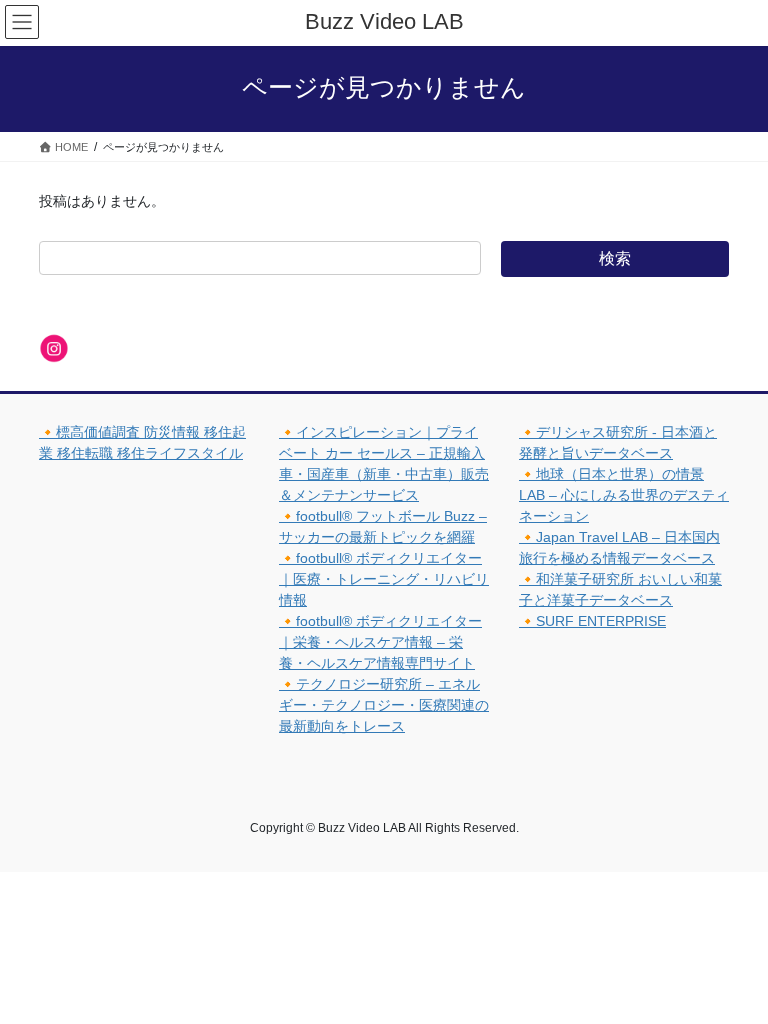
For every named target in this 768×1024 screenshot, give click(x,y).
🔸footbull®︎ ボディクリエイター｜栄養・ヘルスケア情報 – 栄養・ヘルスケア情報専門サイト (380, 642)
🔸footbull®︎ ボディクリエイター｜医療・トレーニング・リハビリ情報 (384, 579)
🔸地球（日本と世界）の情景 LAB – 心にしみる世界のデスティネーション (624, 495)
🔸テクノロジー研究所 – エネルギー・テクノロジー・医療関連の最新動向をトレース (384, 705)
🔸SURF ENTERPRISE (592, 621)
